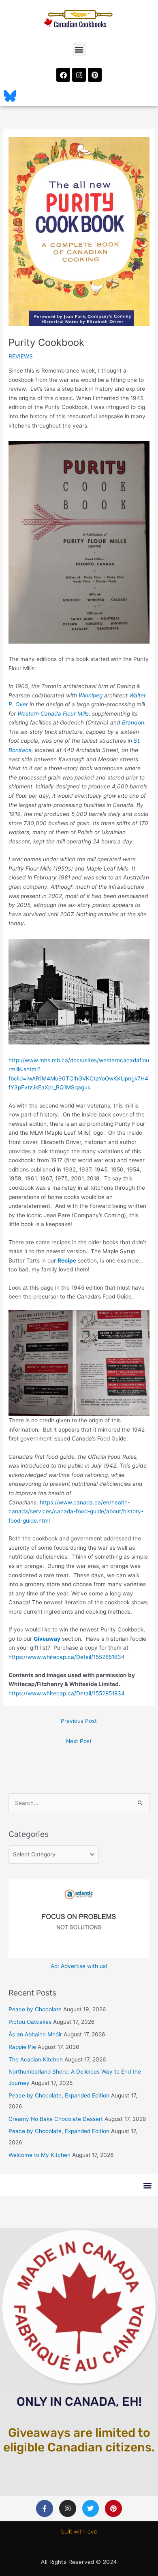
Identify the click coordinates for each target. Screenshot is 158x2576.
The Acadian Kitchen (36, 2059)
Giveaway (47, 1639)
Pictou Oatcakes (30, 2022)
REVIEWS (21, 356)
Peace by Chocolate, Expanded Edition (59, 2095)
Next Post (79, 1741)
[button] (79, 49)
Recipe (67, 1260)
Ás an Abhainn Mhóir (35, 2034)
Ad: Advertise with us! (79, 1966)
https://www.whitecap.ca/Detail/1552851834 (67, 1657)
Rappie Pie (22, 2047)
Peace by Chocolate (35, 2009)
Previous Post (79, 1721)
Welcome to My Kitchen (39, 2155)
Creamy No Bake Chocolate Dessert (56, 2119)
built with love (79, 2532)
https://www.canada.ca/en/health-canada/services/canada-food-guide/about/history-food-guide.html (76, 1511)
